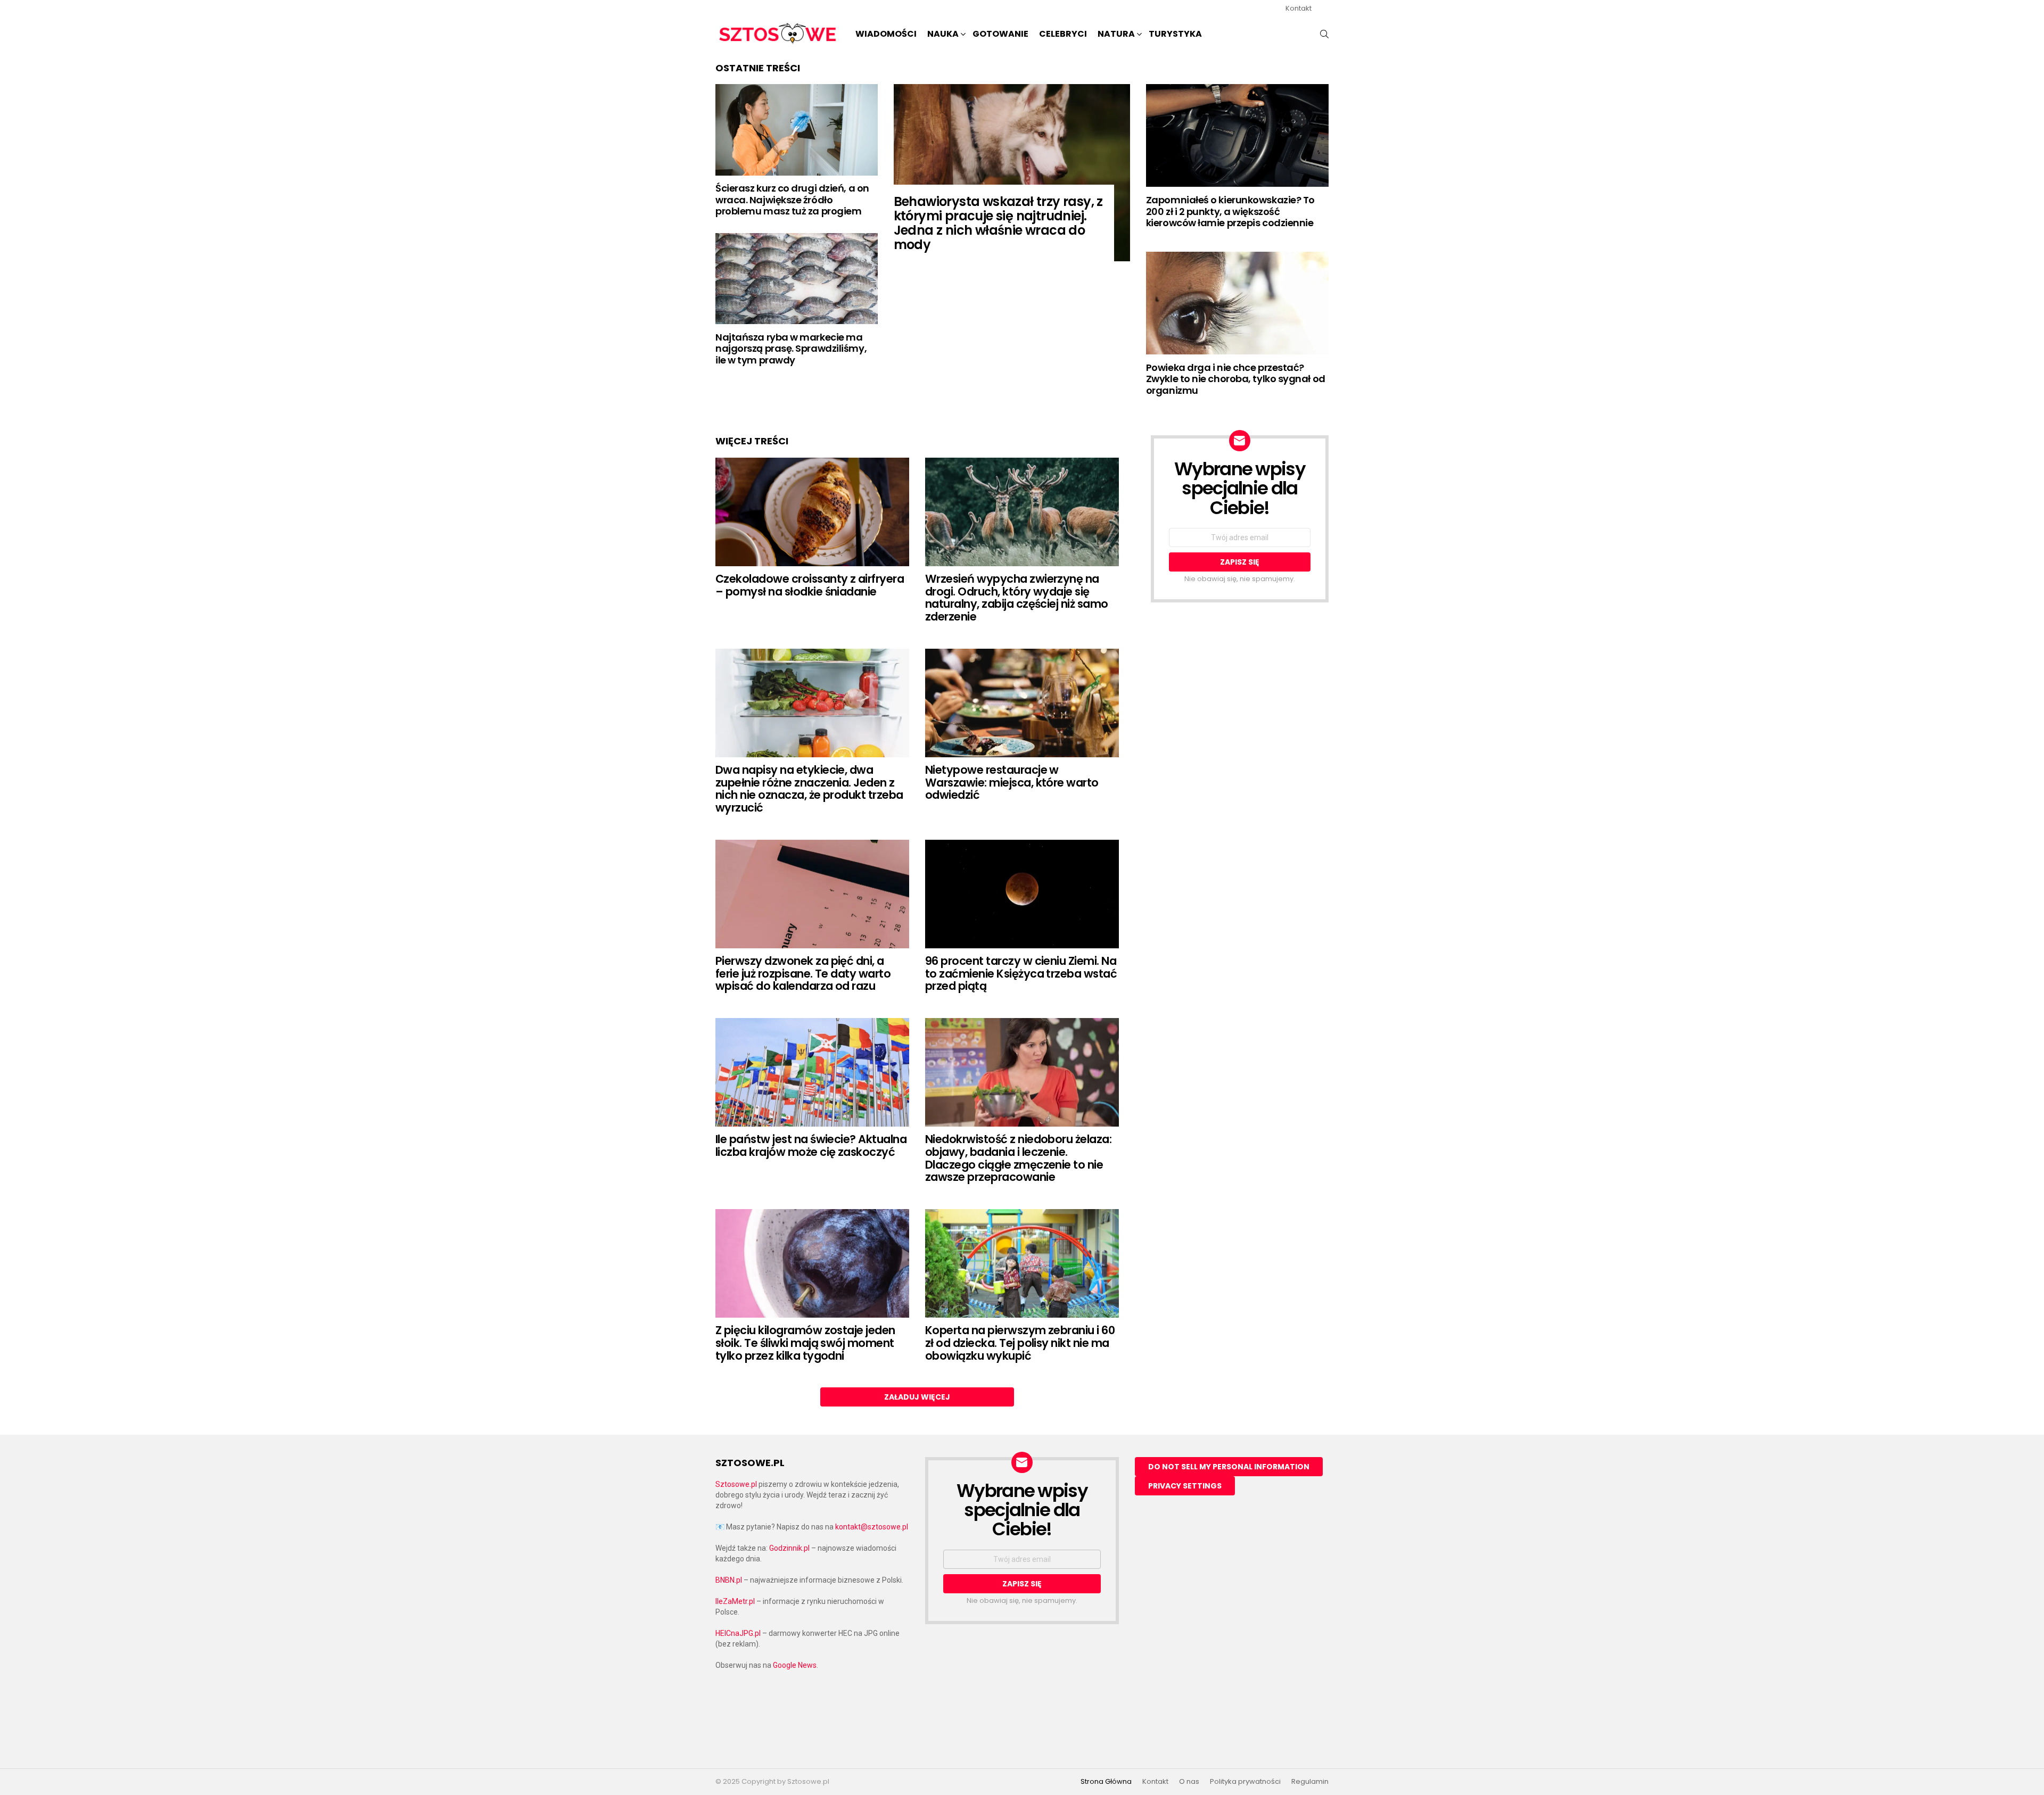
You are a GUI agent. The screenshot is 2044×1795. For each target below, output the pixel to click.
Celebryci (1063, 34)
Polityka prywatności (1245, 1782)
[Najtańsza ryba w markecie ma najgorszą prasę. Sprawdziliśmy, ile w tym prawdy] (797, 279)
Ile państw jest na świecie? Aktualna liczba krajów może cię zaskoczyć (811, 1145)
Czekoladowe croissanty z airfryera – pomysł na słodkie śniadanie (810, 585)
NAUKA (943, 34)
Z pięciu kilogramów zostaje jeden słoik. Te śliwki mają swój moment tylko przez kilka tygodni (805, 1343)
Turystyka (1175, 34)
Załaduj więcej (917, 1397)
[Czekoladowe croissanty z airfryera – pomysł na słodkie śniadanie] (812, 512)
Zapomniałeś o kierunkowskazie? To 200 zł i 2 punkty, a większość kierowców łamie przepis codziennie (1230, 211)
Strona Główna (1106, 1782)
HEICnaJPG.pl (738, 1633)
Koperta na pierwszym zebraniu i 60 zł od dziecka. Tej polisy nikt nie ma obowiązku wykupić (1020, 1343)
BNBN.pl (729, 1580)
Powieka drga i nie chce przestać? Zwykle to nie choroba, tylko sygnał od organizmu (1236, 379)
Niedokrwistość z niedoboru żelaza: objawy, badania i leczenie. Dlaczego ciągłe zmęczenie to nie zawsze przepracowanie (1018, 1158)
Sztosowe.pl (736, 1484)
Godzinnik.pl (789, 1548)
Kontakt (1299, 8)
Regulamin (1310, 1782)
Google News (795, 1665)
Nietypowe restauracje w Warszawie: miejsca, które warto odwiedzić (1012, 782)
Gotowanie (1000, 34)
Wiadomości (886, 34)
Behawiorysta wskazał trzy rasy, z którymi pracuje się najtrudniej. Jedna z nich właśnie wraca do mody (998, 223)
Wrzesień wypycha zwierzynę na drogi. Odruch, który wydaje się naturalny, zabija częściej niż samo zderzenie (1017, 598)
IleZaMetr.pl (735, 1601)
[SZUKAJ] (1324, 34)
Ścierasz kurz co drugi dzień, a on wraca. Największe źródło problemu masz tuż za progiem (792, 200)
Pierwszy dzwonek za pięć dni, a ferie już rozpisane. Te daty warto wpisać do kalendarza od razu (803, 973)
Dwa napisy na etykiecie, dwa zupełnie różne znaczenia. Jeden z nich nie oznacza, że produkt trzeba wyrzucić (809, 789)
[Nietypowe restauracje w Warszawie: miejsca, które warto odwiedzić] (1022, 703)
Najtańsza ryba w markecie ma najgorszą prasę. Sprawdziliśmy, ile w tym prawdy (791, 349)
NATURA (1116, 34)
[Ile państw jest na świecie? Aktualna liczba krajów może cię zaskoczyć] (812, 1073)
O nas (1189, 1782)
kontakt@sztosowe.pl (872, 1527)
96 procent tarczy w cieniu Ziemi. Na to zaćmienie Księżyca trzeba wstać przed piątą (1021, 973)
